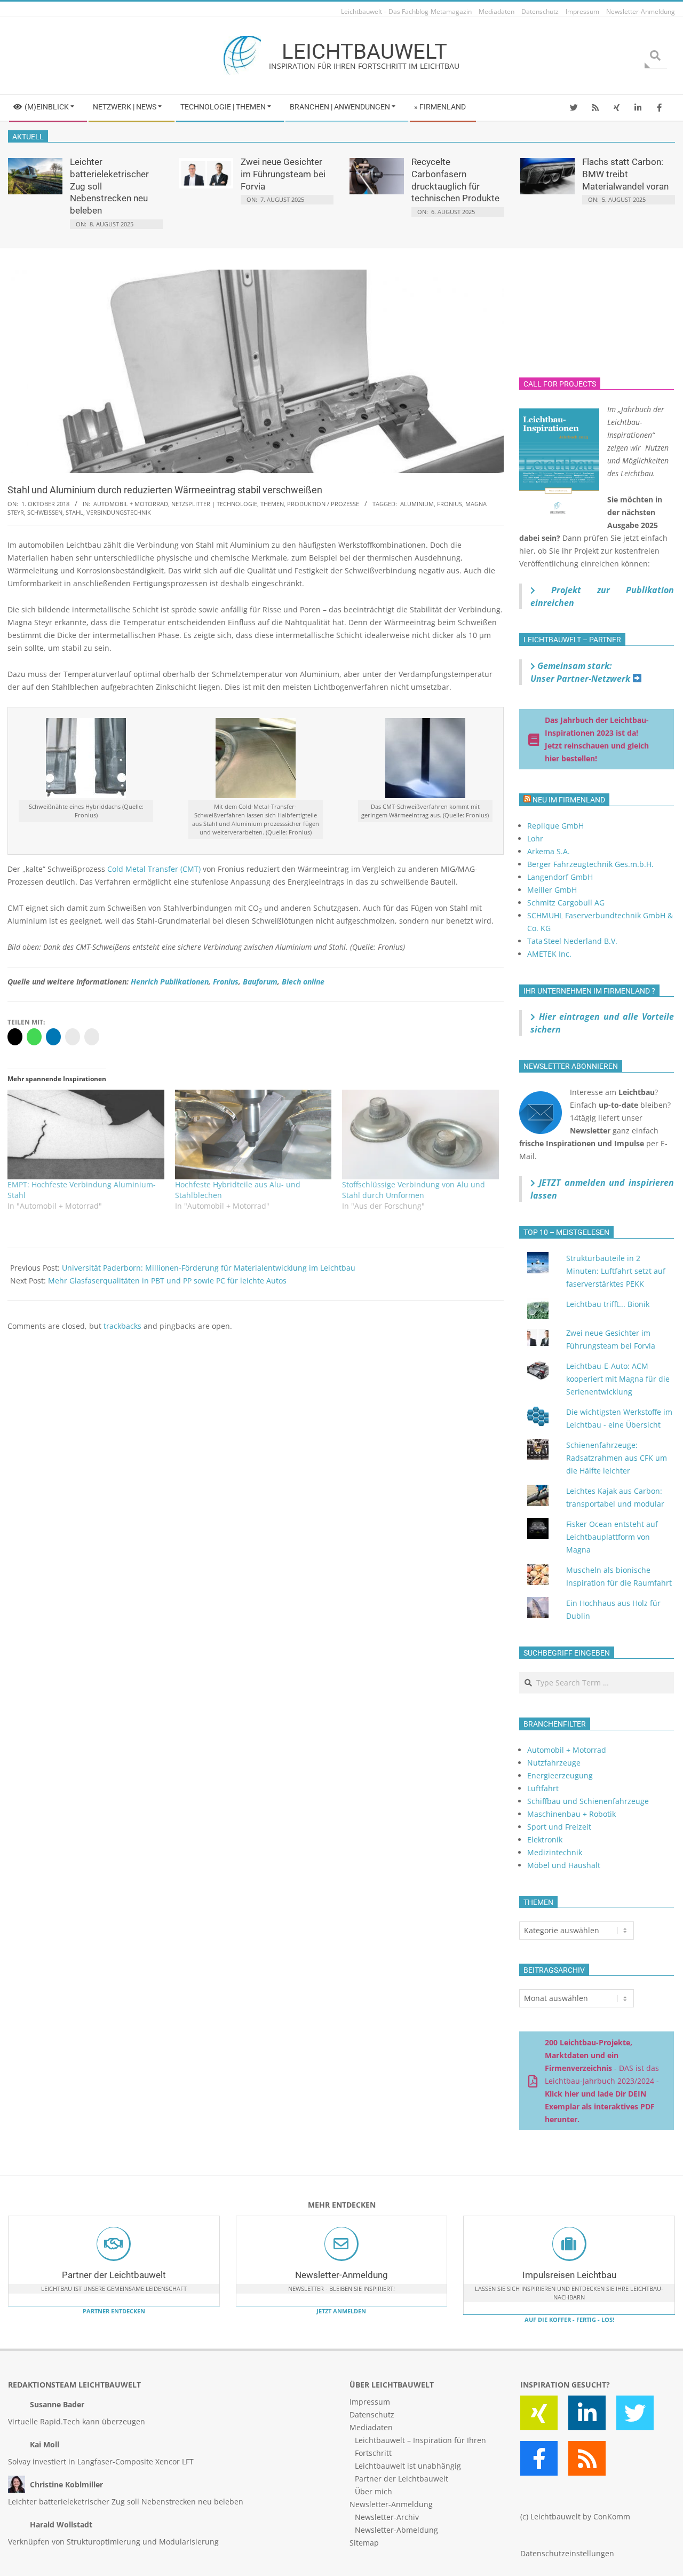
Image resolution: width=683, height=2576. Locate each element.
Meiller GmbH (552, 890)
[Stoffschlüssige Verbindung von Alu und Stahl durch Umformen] (420, 1135)
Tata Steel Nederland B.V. (572, 941)
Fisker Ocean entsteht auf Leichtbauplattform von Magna (612, 1537)
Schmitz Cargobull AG (566, 903)
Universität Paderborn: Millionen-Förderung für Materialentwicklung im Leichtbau (209, 1268)
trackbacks (122, 1326)
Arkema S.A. (549, 851)
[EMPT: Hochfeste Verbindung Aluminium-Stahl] (86, 1135)
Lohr (535, 838)
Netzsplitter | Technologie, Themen (228, 504)
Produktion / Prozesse (323, 504)
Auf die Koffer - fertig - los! (569, 2319)
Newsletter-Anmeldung (341, 2275)
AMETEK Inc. (549, 954)
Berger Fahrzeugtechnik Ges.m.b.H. (590, 864)
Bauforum (260, 982)
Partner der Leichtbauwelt (114, 2275)
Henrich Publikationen (170, 982)
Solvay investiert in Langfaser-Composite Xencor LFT (101, 2461)
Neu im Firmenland (569, 800)
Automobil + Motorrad (131, 504)
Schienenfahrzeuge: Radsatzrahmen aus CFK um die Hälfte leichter (617, 1458)
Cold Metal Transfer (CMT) (154, 869)
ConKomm (612, 2516)
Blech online (303, 982)
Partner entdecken (114, 2311)
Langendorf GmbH (560, 877)
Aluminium (417, 504)
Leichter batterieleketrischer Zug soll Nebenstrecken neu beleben (126, 2502)
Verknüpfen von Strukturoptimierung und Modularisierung (113, 2542)
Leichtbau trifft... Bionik (608, 1304)
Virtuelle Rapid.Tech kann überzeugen (77, 2421)
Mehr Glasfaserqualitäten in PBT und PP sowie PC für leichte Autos (167, 1281)
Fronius (450, 504)
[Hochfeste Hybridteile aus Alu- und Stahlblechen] (253, 1135)
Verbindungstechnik (119, 512)
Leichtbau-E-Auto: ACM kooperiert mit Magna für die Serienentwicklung (618, 1379)
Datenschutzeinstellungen (567, 2553)
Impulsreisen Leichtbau (569, 2275)
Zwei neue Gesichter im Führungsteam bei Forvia (283, 174)
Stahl (74, 512)
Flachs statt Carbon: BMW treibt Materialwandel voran (625, 174)
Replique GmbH (555, 826)
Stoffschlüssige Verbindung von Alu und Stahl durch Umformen (414, 1190)
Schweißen (45, 512)
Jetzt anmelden (341, 2311)
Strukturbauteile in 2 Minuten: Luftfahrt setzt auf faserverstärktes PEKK (616, 1271)
